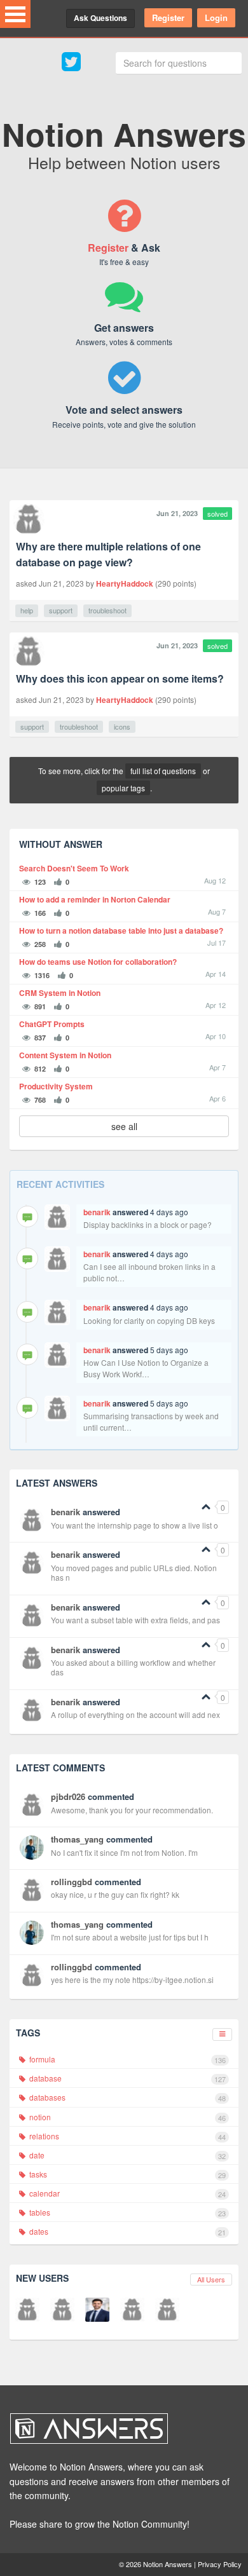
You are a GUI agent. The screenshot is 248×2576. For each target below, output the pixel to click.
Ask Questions (100, 18)
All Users (211, 2279)
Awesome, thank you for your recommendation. (132, 1810)
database (127, 2078)
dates (127, 2232)
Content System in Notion (65, 1055)
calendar (127, 2193)
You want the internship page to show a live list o (134, 1525)
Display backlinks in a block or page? (148, 1224)
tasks (127, 2174)
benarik (97, 1212)
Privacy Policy (220, 2564)
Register (168, 17)
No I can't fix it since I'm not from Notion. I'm (124, 1852)
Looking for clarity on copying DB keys (149, 1320)
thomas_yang (77, 1839)
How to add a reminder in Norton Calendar (95, 900)
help (27, 610)
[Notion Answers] (118, 2429)
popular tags (123, 788)
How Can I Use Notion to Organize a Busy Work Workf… (146, 1368)
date (127, 2155)
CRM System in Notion (60, 993)
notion (127, 2117)
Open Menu (15, 14)
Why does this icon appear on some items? (120, 678)
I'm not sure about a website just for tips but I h (130, 1937)
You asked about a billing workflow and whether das (133, 1667)
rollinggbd (72, 1882)
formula (127, 2059)
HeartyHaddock (125, 583)
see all (124, 1126)
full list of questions (163, 771)
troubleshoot (107, 610)
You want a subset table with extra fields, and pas (135, 1620)
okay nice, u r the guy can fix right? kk (115, 1894)
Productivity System (56, 1087)
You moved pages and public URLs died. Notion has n (134, 1573)
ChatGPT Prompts (52, 1024)
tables (127, 2212)
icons (122, 726)
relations (127, 2136)
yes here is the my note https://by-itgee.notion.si (132, 1980)
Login (216, 17)
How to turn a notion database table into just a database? (121, 931)
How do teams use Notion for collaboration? (98, 962)
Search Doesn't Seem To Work (74, 869)
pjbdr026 (68, 1796)
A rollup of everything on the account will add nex (135, 1714)
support (61, 610)
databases (127, 2097)
